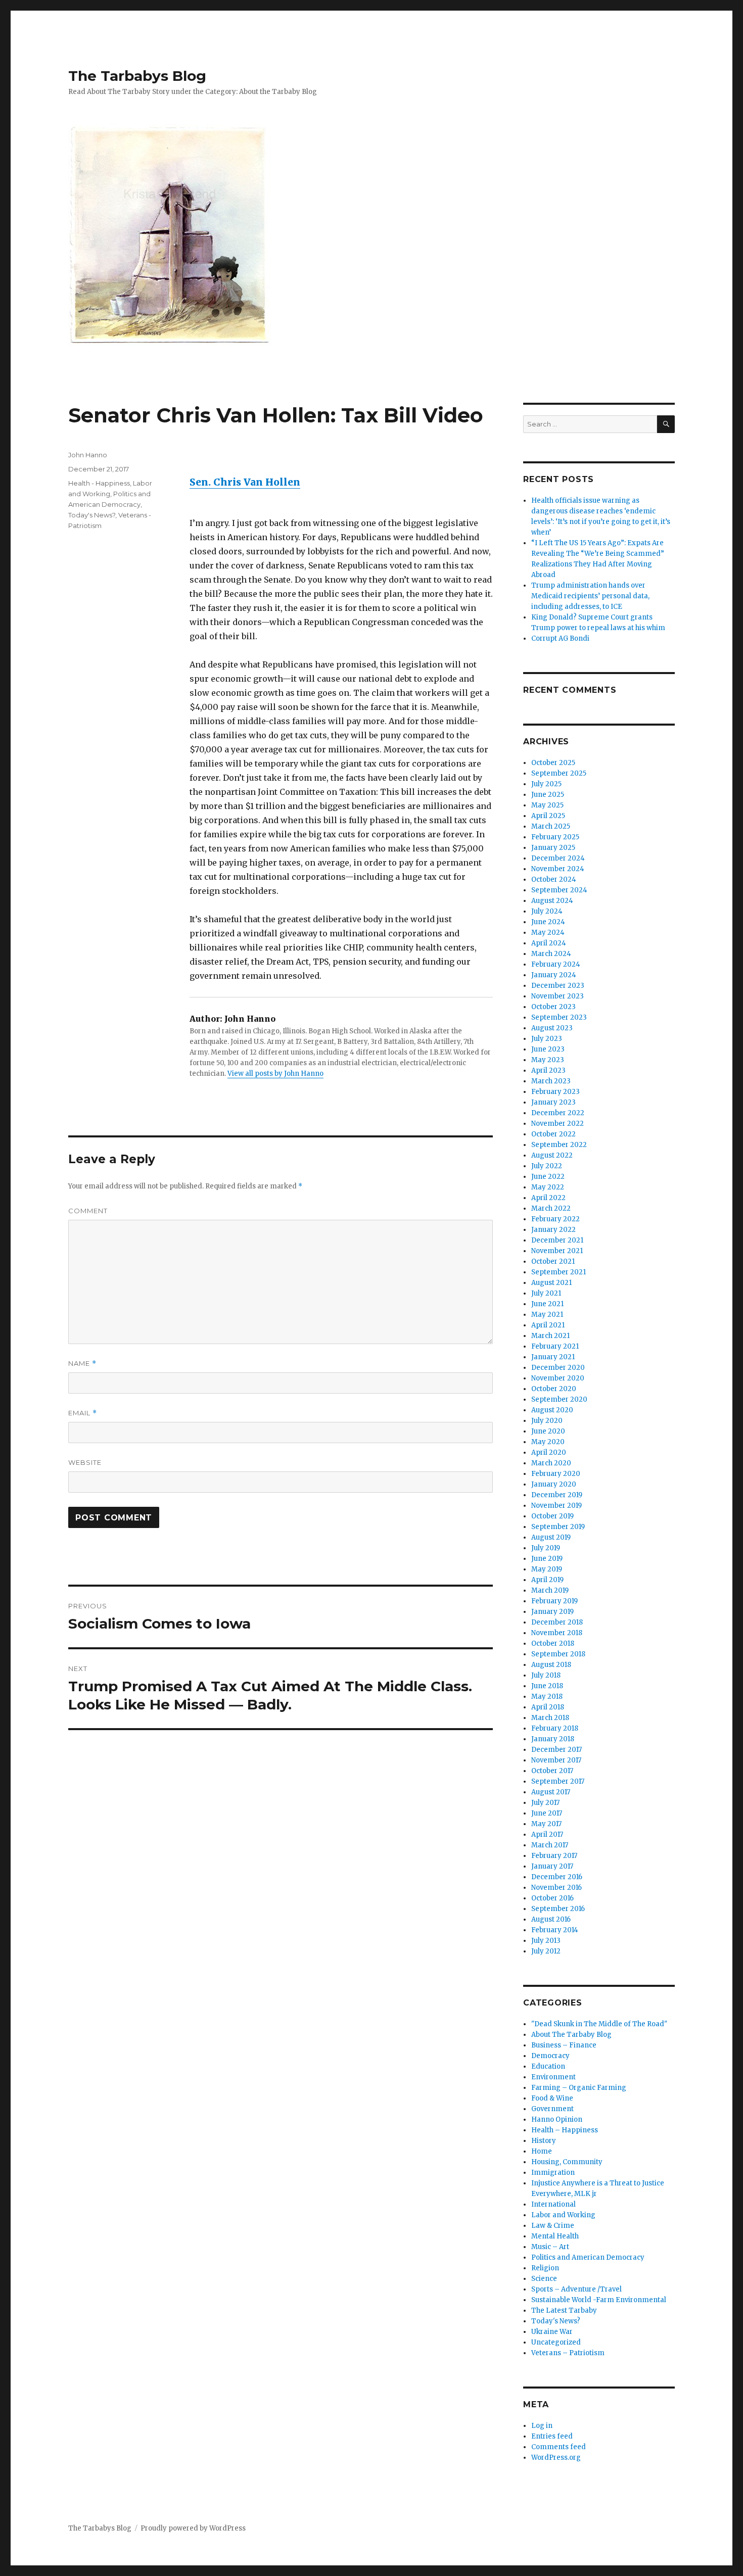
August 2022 (552, 1155)
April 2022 (548, 1198)
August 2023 (552, 1028)
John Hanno (88, 455)
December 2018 (557, 1622)
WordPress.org (556, 2458)
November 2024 (558, 869)
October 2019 (552, 1516)
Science (544, 2279)
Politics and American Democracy (588, 2257)
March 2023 (551, 1081)
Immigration (553, 2173)
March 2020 (551, 1463)
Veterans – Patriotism (568, 2353)
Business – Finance (564, 2045)
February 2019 (554, 1601)
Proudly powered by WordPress (193, 2528)
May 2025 (547, 805)
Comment (88, 1211)
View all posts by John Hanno (275, 1074)
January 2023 (553, 1102)
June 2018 (547, 1686)
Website (85, 1462)
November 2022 (558, 1124)
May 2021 (547, 1315)
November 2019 (556, 1506)
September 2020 (559, 1399)
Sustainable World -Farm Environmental (599, 2300)
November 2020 (558, 1378)
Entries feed (552, 2436)
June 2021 (547, 1304)
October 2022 (553, 1134)
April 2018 (548, 1707)
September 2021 (559, 1272)
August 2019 (551, 1537)
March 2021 (550, 1336)
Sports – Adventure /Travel (576, 2289)
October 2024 (554, 879)
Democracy (550, 2056)
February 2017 (554, 1856)
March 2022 (551, 1208)
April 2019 (547, 1580)
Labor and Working (563, 2215)
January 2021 (553, 1357)
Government (552, 2109)
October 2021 (553, 1261)
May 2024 (548, 933)
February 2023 (555, 1092)
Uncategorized (556, 2342)
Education (548, 2066)
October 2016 (552, 1898)
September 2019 (558, 1527)
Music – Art (550, 2247)
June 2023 (548, 1049)
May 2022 (548, 1187)
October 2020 (554, 1389)
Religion (545, 2268)
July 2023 (547, 1039)
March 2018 (550, 1718)
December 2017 (556, 1750)
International (553, 2204)
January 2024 (554, 975)
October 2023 (553, 1007)
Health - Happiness (99, 483)
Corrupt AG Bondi (560, 638)
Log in (542, 2426)
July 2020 (547, 1421)
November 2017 (556, 1760)
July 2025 (546, 784)
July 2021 (546, 1293)
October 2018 (553, 1643)
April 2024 (549, 943)
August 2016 (551, 1919)
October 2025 (553, 763)
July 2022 (547, 1166)
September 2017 (558, 1781)
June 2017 (547, 1813)
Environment (553, 2077)
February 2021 (555, 1346)
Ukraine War (552, 2332)
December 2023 (558, 986)
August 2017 (551, 1792)
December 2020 (558, 1368)
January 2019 (552, 1612)
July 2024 (547, 911)
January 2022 (553, 1230)
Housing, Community (567, 2162)
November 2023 (558, 996)
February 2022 (555, 1219)
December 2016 (557, 1877)
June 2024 (548, 922)
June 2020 (548, 1431)
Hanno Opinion (557, 2119)
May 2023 (548, 1060)
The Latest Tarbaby (564, 2310)
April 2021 (548, 1325)
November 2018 (557, 1633)
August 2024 (552, 901)
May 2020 (548, 1442)
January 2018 (553, 1739)
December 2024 (558, 858)
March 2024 (551, 954)
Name (82, 1364)
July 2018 (546, 1675)
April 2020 (549, 1452)
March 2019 (550, 1590)
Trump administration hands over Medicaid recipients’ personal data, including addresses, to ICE (590, 596)
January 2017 (552, 1866)
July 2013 (546, 1941)
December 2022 (558, 1113)
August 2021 (551, 1283)
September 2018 (558, 1654)
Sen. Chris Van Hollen (245, 482)
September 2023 (559, 1017)
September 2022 (559, 1145)
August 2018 (551, 1665)
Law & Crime (553, 2226)
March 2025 (551, 826)
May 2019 (547, 1569)
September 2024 (559, 890)
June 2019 (547, 1559)
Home (542, 2151)
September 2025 (559, 773)
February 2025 (555, 837)
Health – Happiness (565, 2130)
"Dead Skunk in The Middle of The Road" (599, 2024)
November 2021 (557, 1251)
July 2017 (545, 1803)
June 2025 (548, 795)
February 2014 (555, 1930)
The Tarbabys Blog (137, 76)
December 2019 (557, 1495)
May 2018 (547, 1697)
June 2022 (548, 1177)
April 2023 (548, 1070)
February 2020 (556, 1474)
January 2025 (553, 848)
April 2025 (548, 816)
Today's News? (92, 515)
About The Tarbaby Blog (571, 2035)
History (544, 2141)
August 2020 (552, 1410)
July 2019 (546, 1548)
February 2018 (555, 1728)
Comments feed (559, 2447)
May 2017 (546, 1824)
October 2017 (552, 1771)
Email (83, 1413)
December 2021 (557, 1240)
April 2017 (547, 1834)
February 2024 (556, 964)
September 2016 (558, 1909)
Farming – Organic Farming (579, 2088)
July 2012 (546, 1951)
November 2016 (556, 1888)
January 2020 (554, 1484)
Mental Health (555, 2236)
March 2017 (550, 1845)
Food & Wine (552, 2098)
